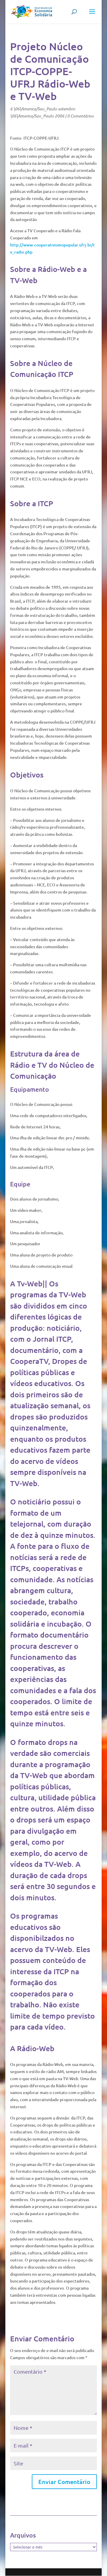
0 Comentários (80, 116)
